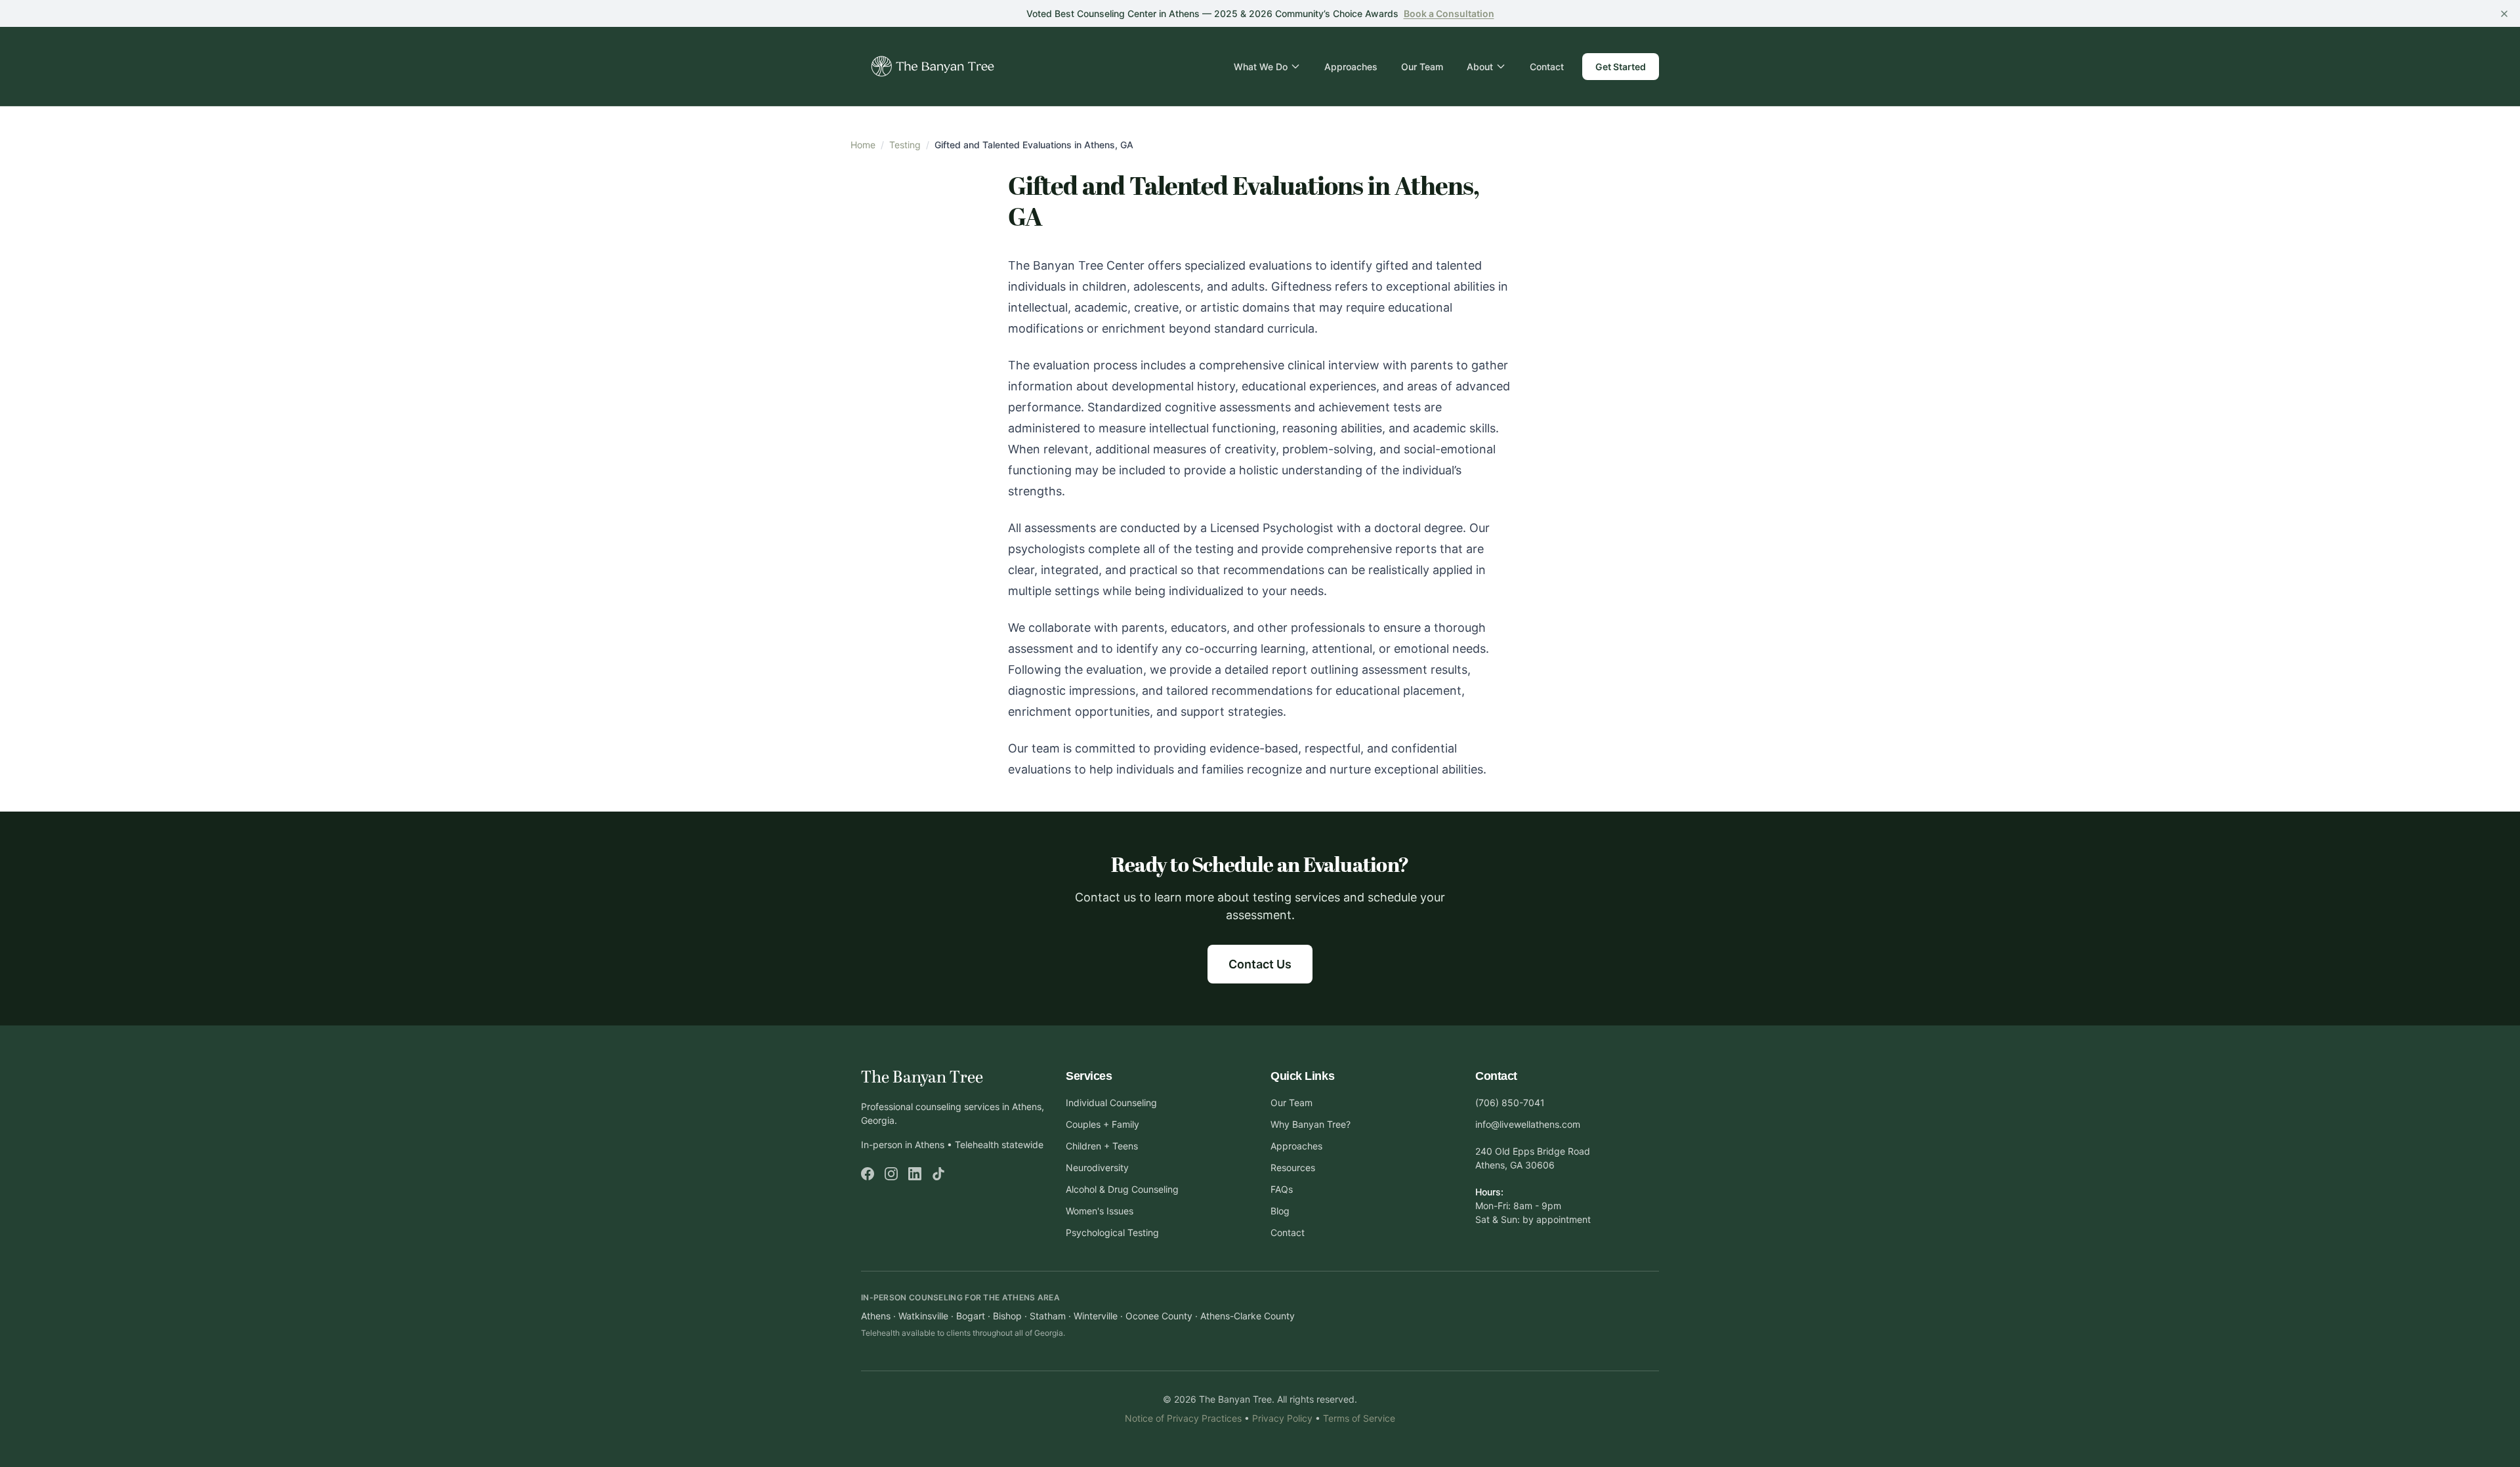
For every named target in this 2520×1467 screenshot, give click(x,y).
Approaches (1351, 67)
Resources (1293, 1167)
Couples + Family (1102, 1124)
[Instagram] (891, 1174)
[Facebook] (868, 1174)
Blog (1280, 1211)
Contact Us (1260, 964)
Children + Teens (1102, 1146)
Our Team (1422, 67)
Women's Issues (1100, 1211)
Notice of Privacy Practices (1183, 1418)
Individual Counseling (1111, 1103)
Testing (905, 145)
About (1480, 67)
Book (1449, 13)
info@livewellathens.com (1528, 1124)
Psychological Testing (1112, 1232)
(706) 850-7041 (1510, 1103)
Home (863, 145)
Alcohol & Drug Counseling (1122, 1189)
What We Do (1261, 67)
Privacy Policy (1282, 1418)
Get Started (1621, 67)
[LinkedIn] (915, 1174)
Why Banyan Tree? (1311, 1124)
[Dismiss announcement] (2504, 14)
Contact (1547, 67)
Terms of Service (1359, 1418)
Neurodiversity (1097, 1167)
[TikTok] (938, 1174)
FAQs (1282, 1189)
